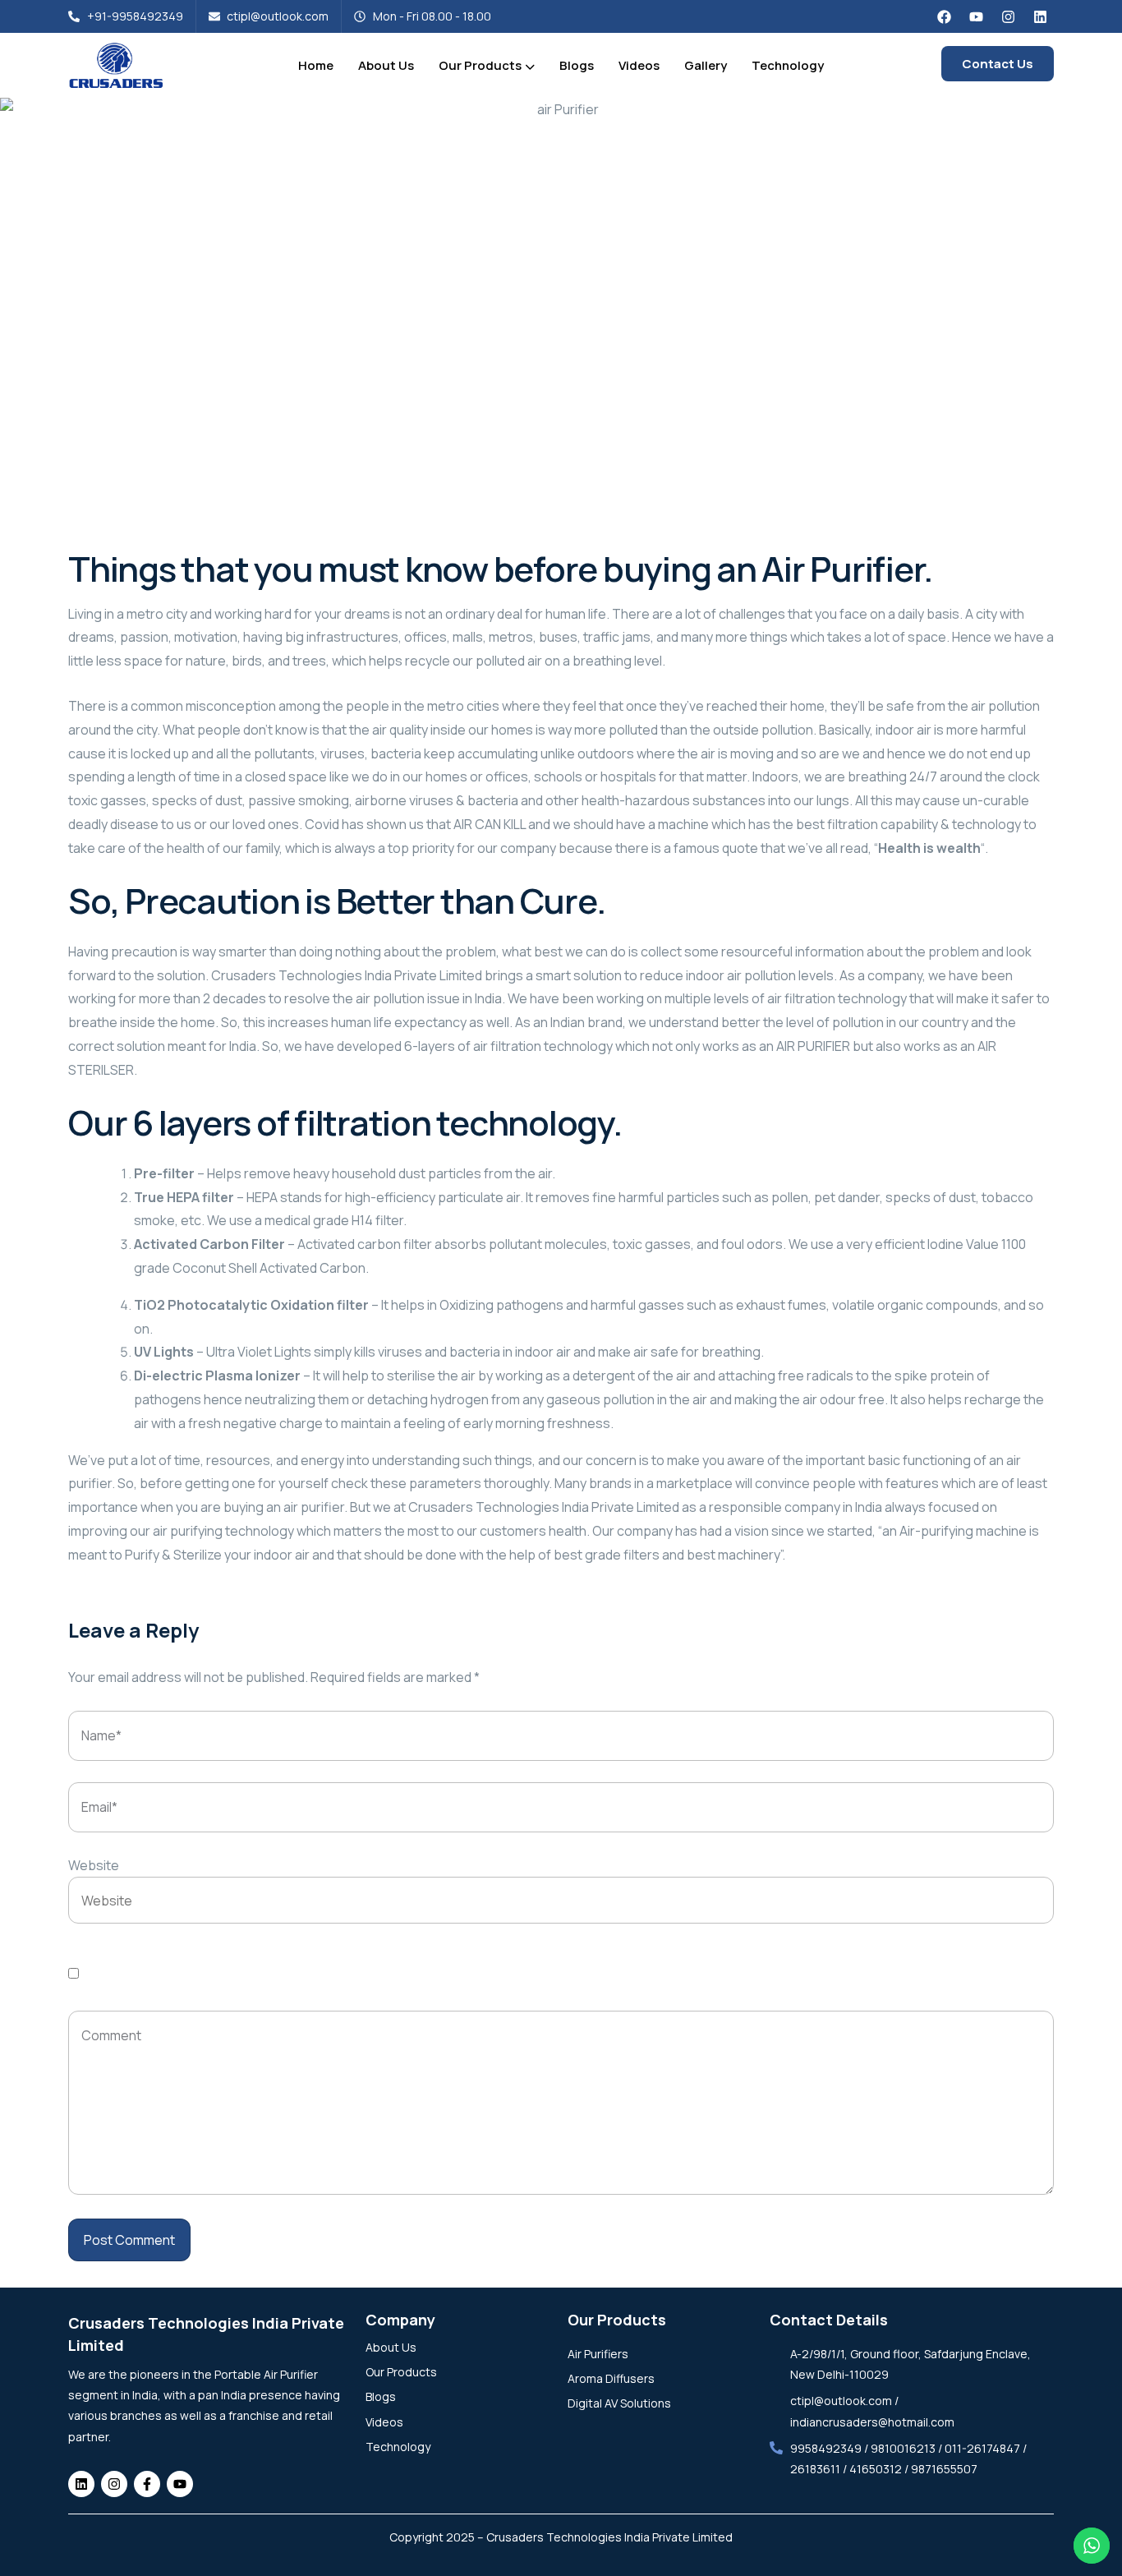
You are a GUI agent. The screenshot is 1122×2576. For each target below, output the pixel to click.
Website (94, 1865)
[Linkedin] (1040, 16)
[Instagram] (1008, 16)
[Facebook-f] (147, 2484)
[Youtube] (976, 16)
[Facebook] (944, 16)
